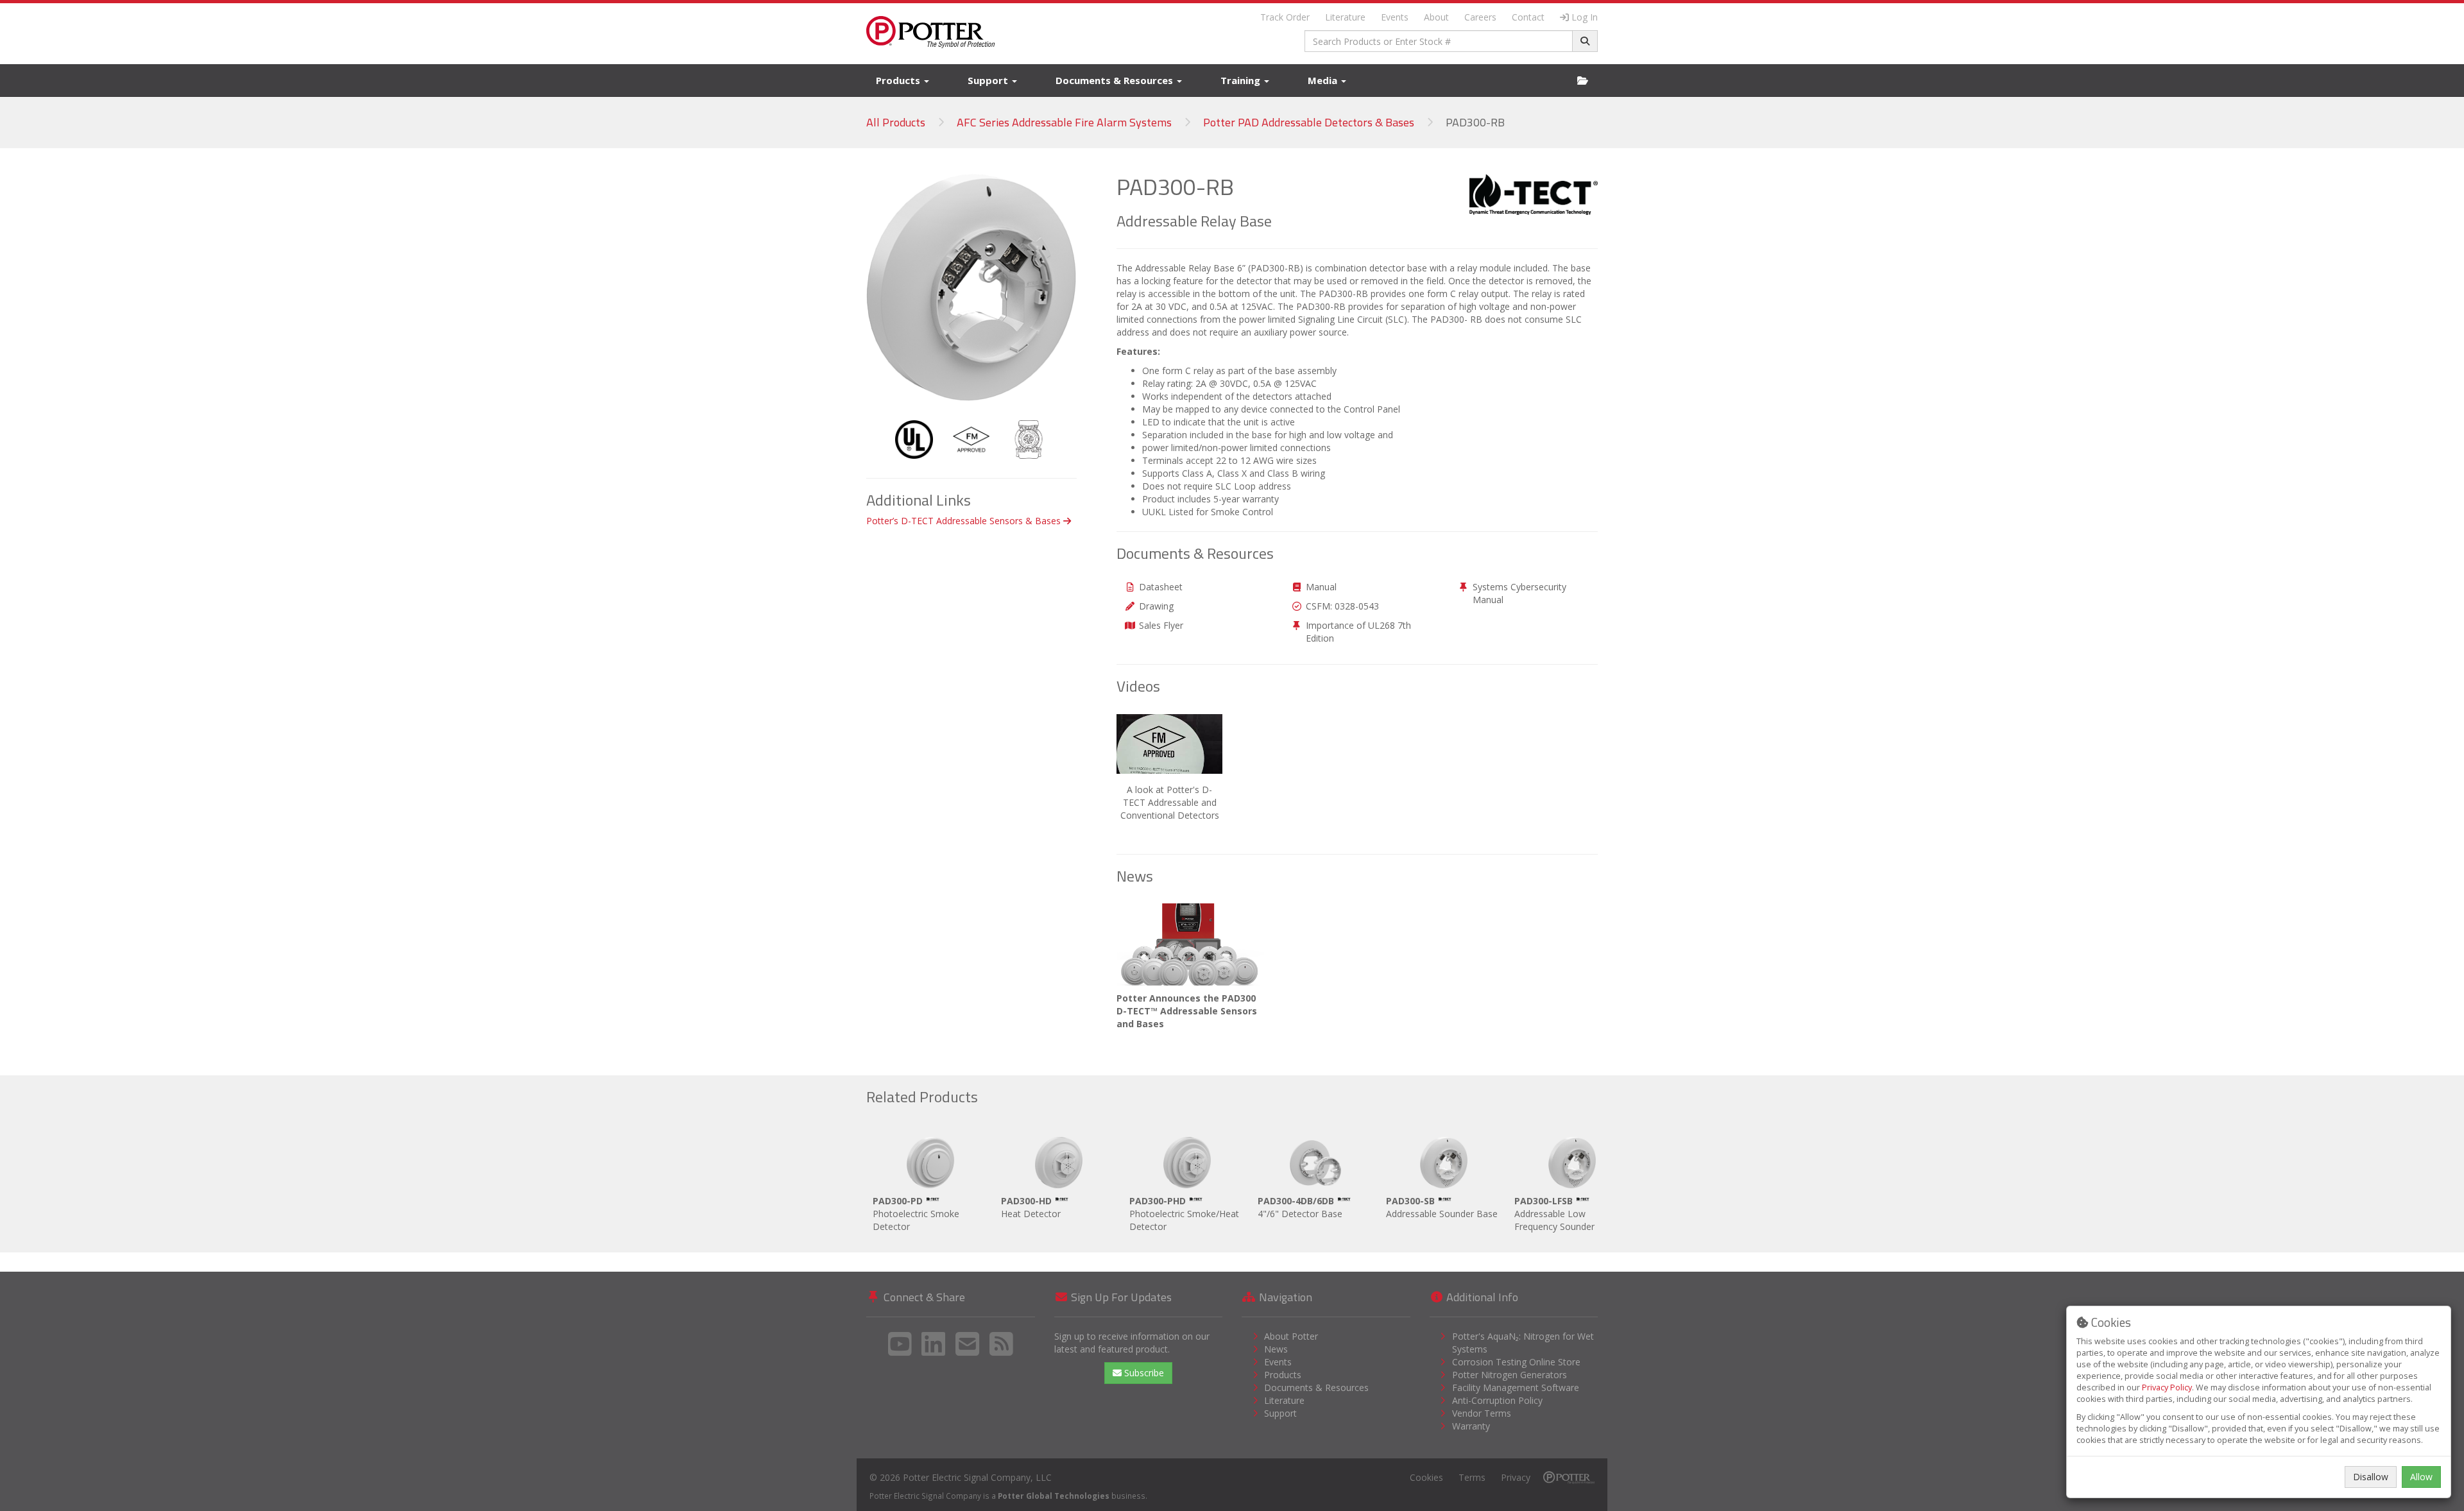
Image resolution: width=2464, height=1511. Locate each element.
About (1436, 17)
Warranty (1471, 1426)
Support (989, 80)
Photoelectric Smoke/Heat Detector (1184, 1214)
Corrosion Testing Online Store (1516, 1362)
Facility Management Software (1516, 1387)
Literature (1345, 17)
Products (899, 80)
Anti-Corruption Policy (1497, 1400)
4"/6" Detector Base (1300, 1207)
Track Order (1285, 17)
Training (1242, 80)
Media (1324, 80)
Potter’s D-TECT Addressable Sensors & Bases (965, 521)
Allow (2421, 1477)
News (1276, 1349)
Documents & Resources (1116, 80)
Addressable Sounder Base (1442, 1207)
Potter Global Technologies (1054, 1496)
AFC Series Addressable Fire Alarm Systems (1064, 122)
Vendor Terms (1482, 1413)
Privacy (1516, 1477)
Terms (1472, 1477)
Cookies (1426, 1477)
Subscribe (1143, 1373)
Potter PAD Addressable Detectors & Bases (1309, 122)
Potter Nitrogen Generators (1510, 1375)
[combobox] (1439, 41)
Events (1395, 17)
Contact (1528, 17)
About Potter (1291, 1336)
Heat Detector (1031, 1207)
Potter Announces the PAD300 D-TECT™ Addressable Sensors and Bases (1187, 1011)
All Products (896, 122)
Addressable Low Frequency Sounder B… (1562, 1214)
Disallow (2371, 1477)
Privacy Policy (2167, 1387)
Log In (1585, 17)
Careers (1480, 17)
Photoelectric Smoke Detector (916, 1214)
